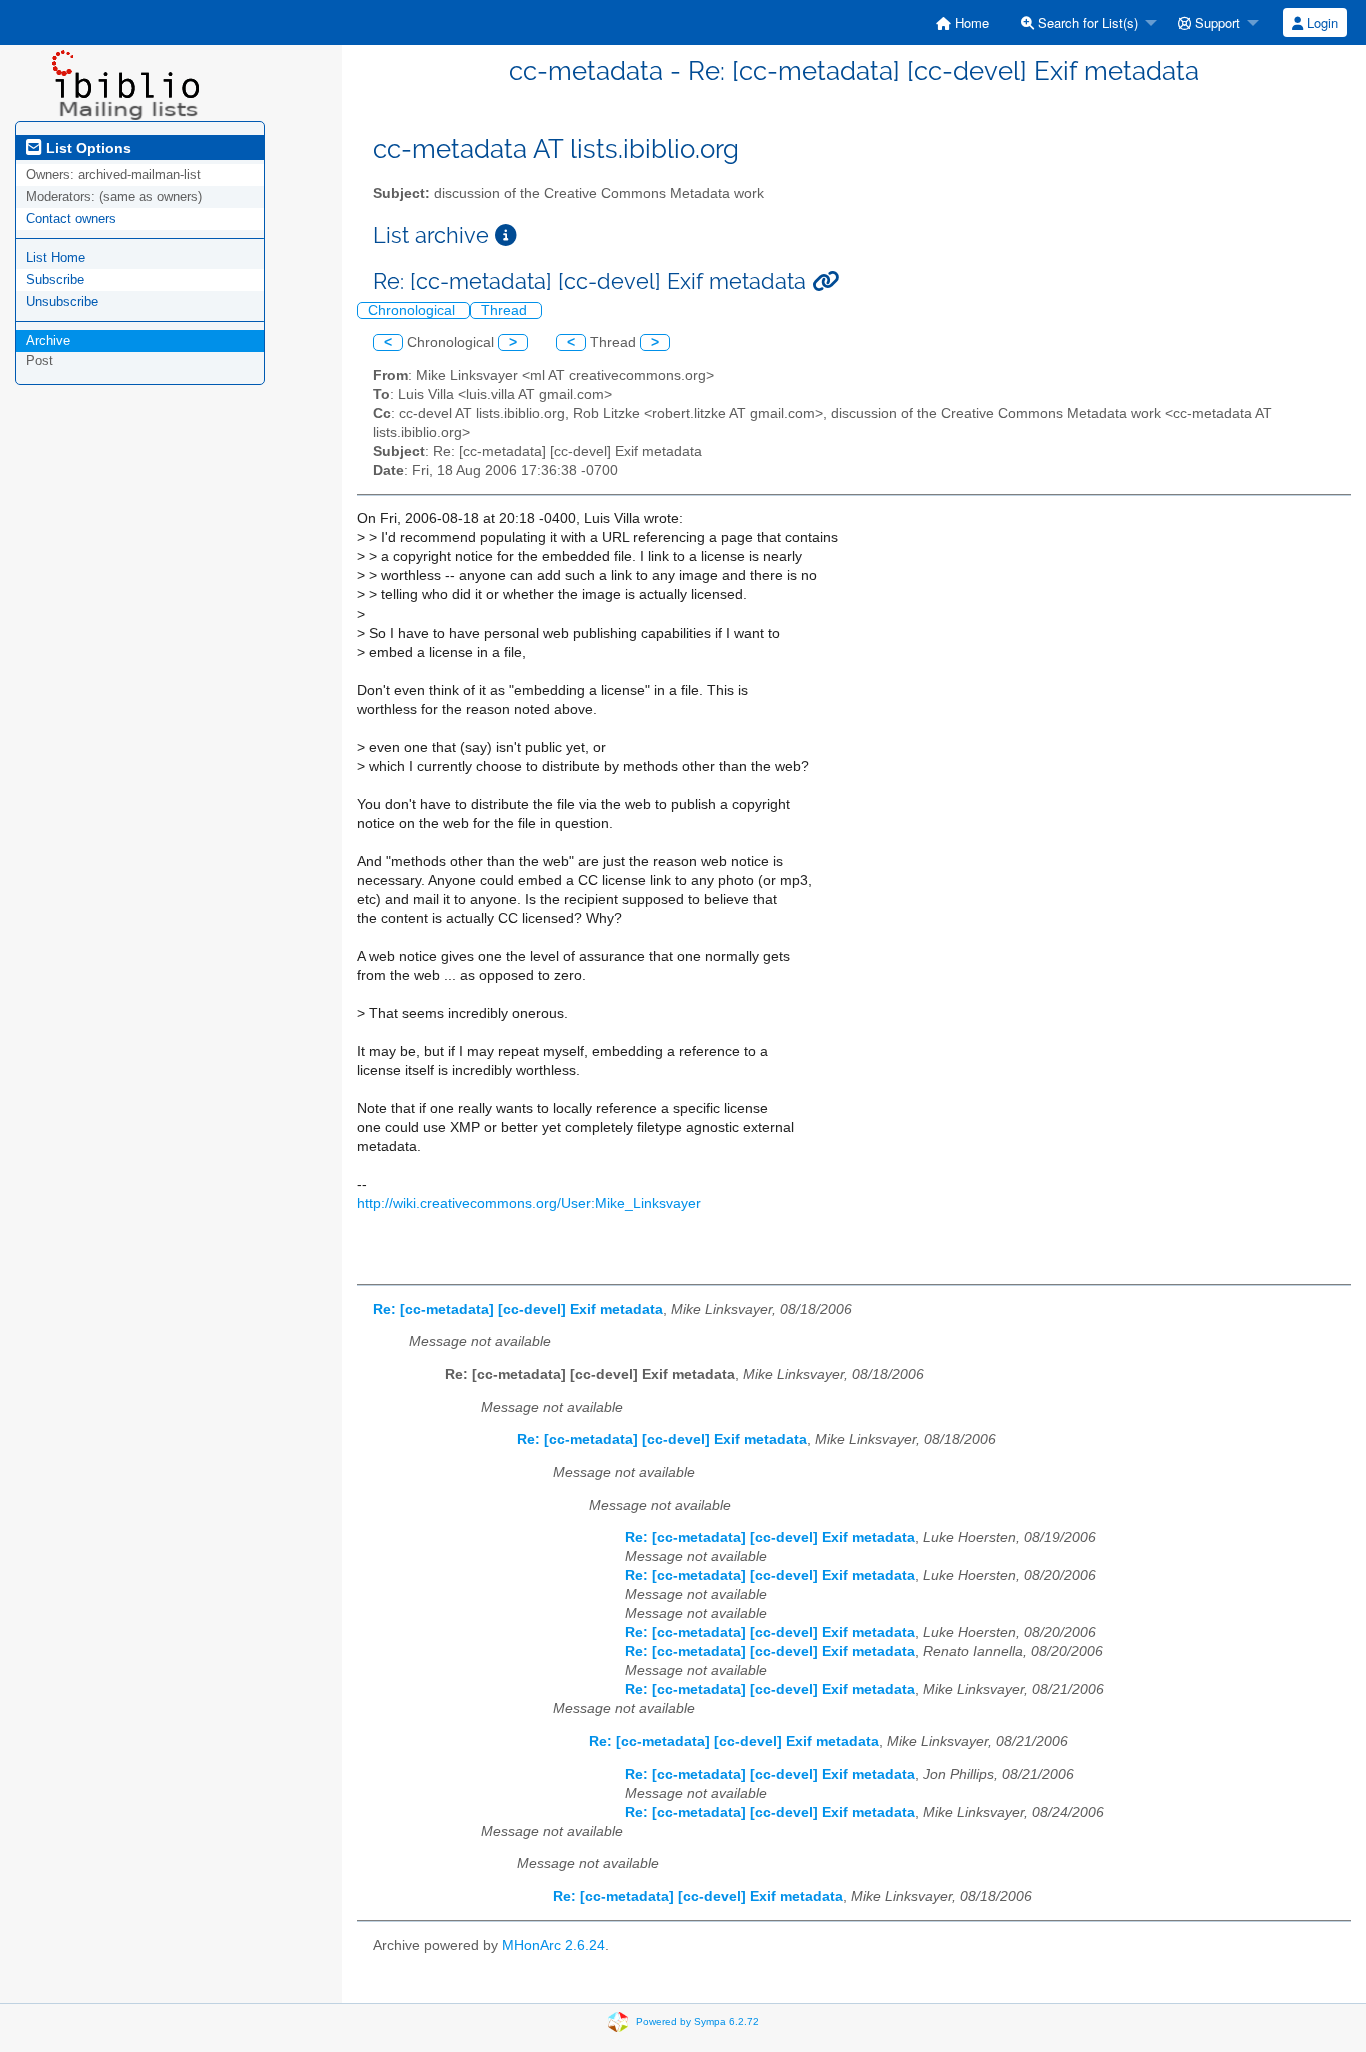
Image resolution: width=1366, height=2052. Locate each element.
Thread (506, 310)
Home (970, 22)
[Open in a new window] (506, 235)
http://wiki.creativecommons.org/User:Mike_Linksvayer (529, 1203)
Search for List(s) (1086, 22)
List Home (55, 257)
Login (1320, 22)
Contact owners (71, 218)
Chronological (413, 310)
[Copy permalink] (825, 281)
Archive (48, 340)
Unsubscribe (62, 301)
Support (1215, 22)
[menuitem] (962, 22)
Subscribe (55, 279)
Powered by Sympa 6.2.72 (697, 2020)
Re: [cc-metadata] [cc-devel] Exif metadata (518, 1309)
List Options (86, 148)
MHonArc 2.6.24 (553, 1945)
